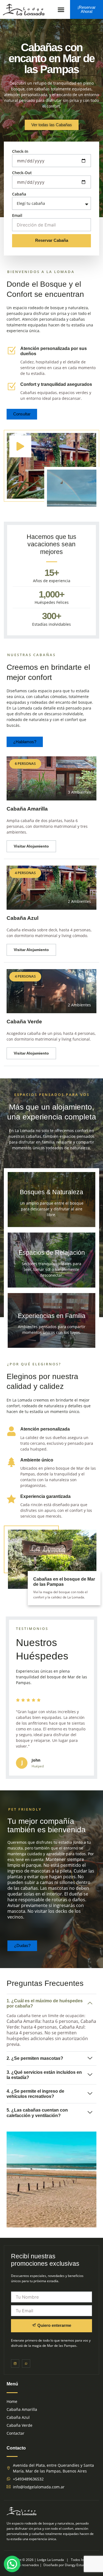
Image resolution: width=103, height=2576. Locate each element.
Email (17, 215)
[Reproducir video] (20, 446)
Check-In (20, 151)
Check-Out (22, 173)
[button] (61, 9)
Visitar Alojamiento (31, 846)
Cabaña (19, 194)
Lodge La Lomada (51, 2560)
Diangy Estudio (76, 2565)
